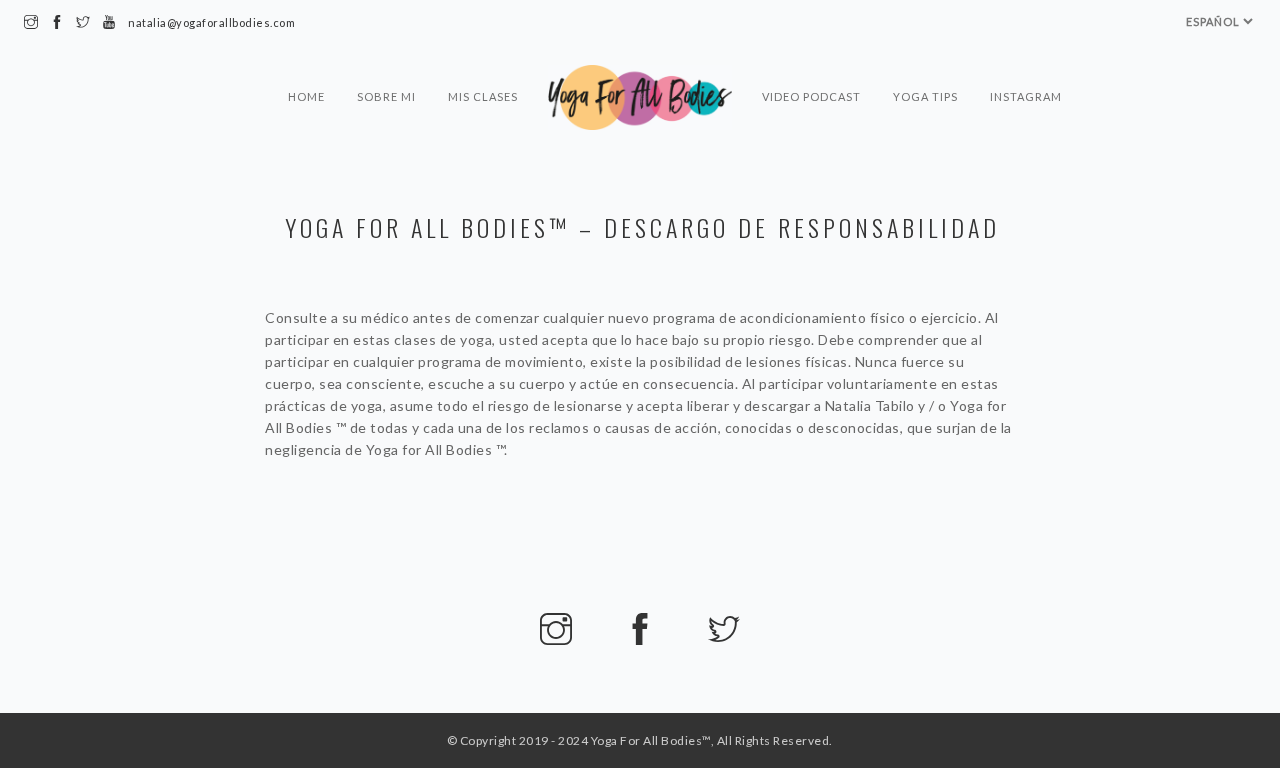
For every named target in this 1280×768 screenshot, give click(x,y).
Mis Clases (483, 96)
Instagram (1026, 96)
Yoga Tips (925, 96)
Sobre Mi (386, 96)
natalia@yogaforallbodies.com (211, 22)
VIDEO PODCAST (811, 96)
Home (306, 96)
